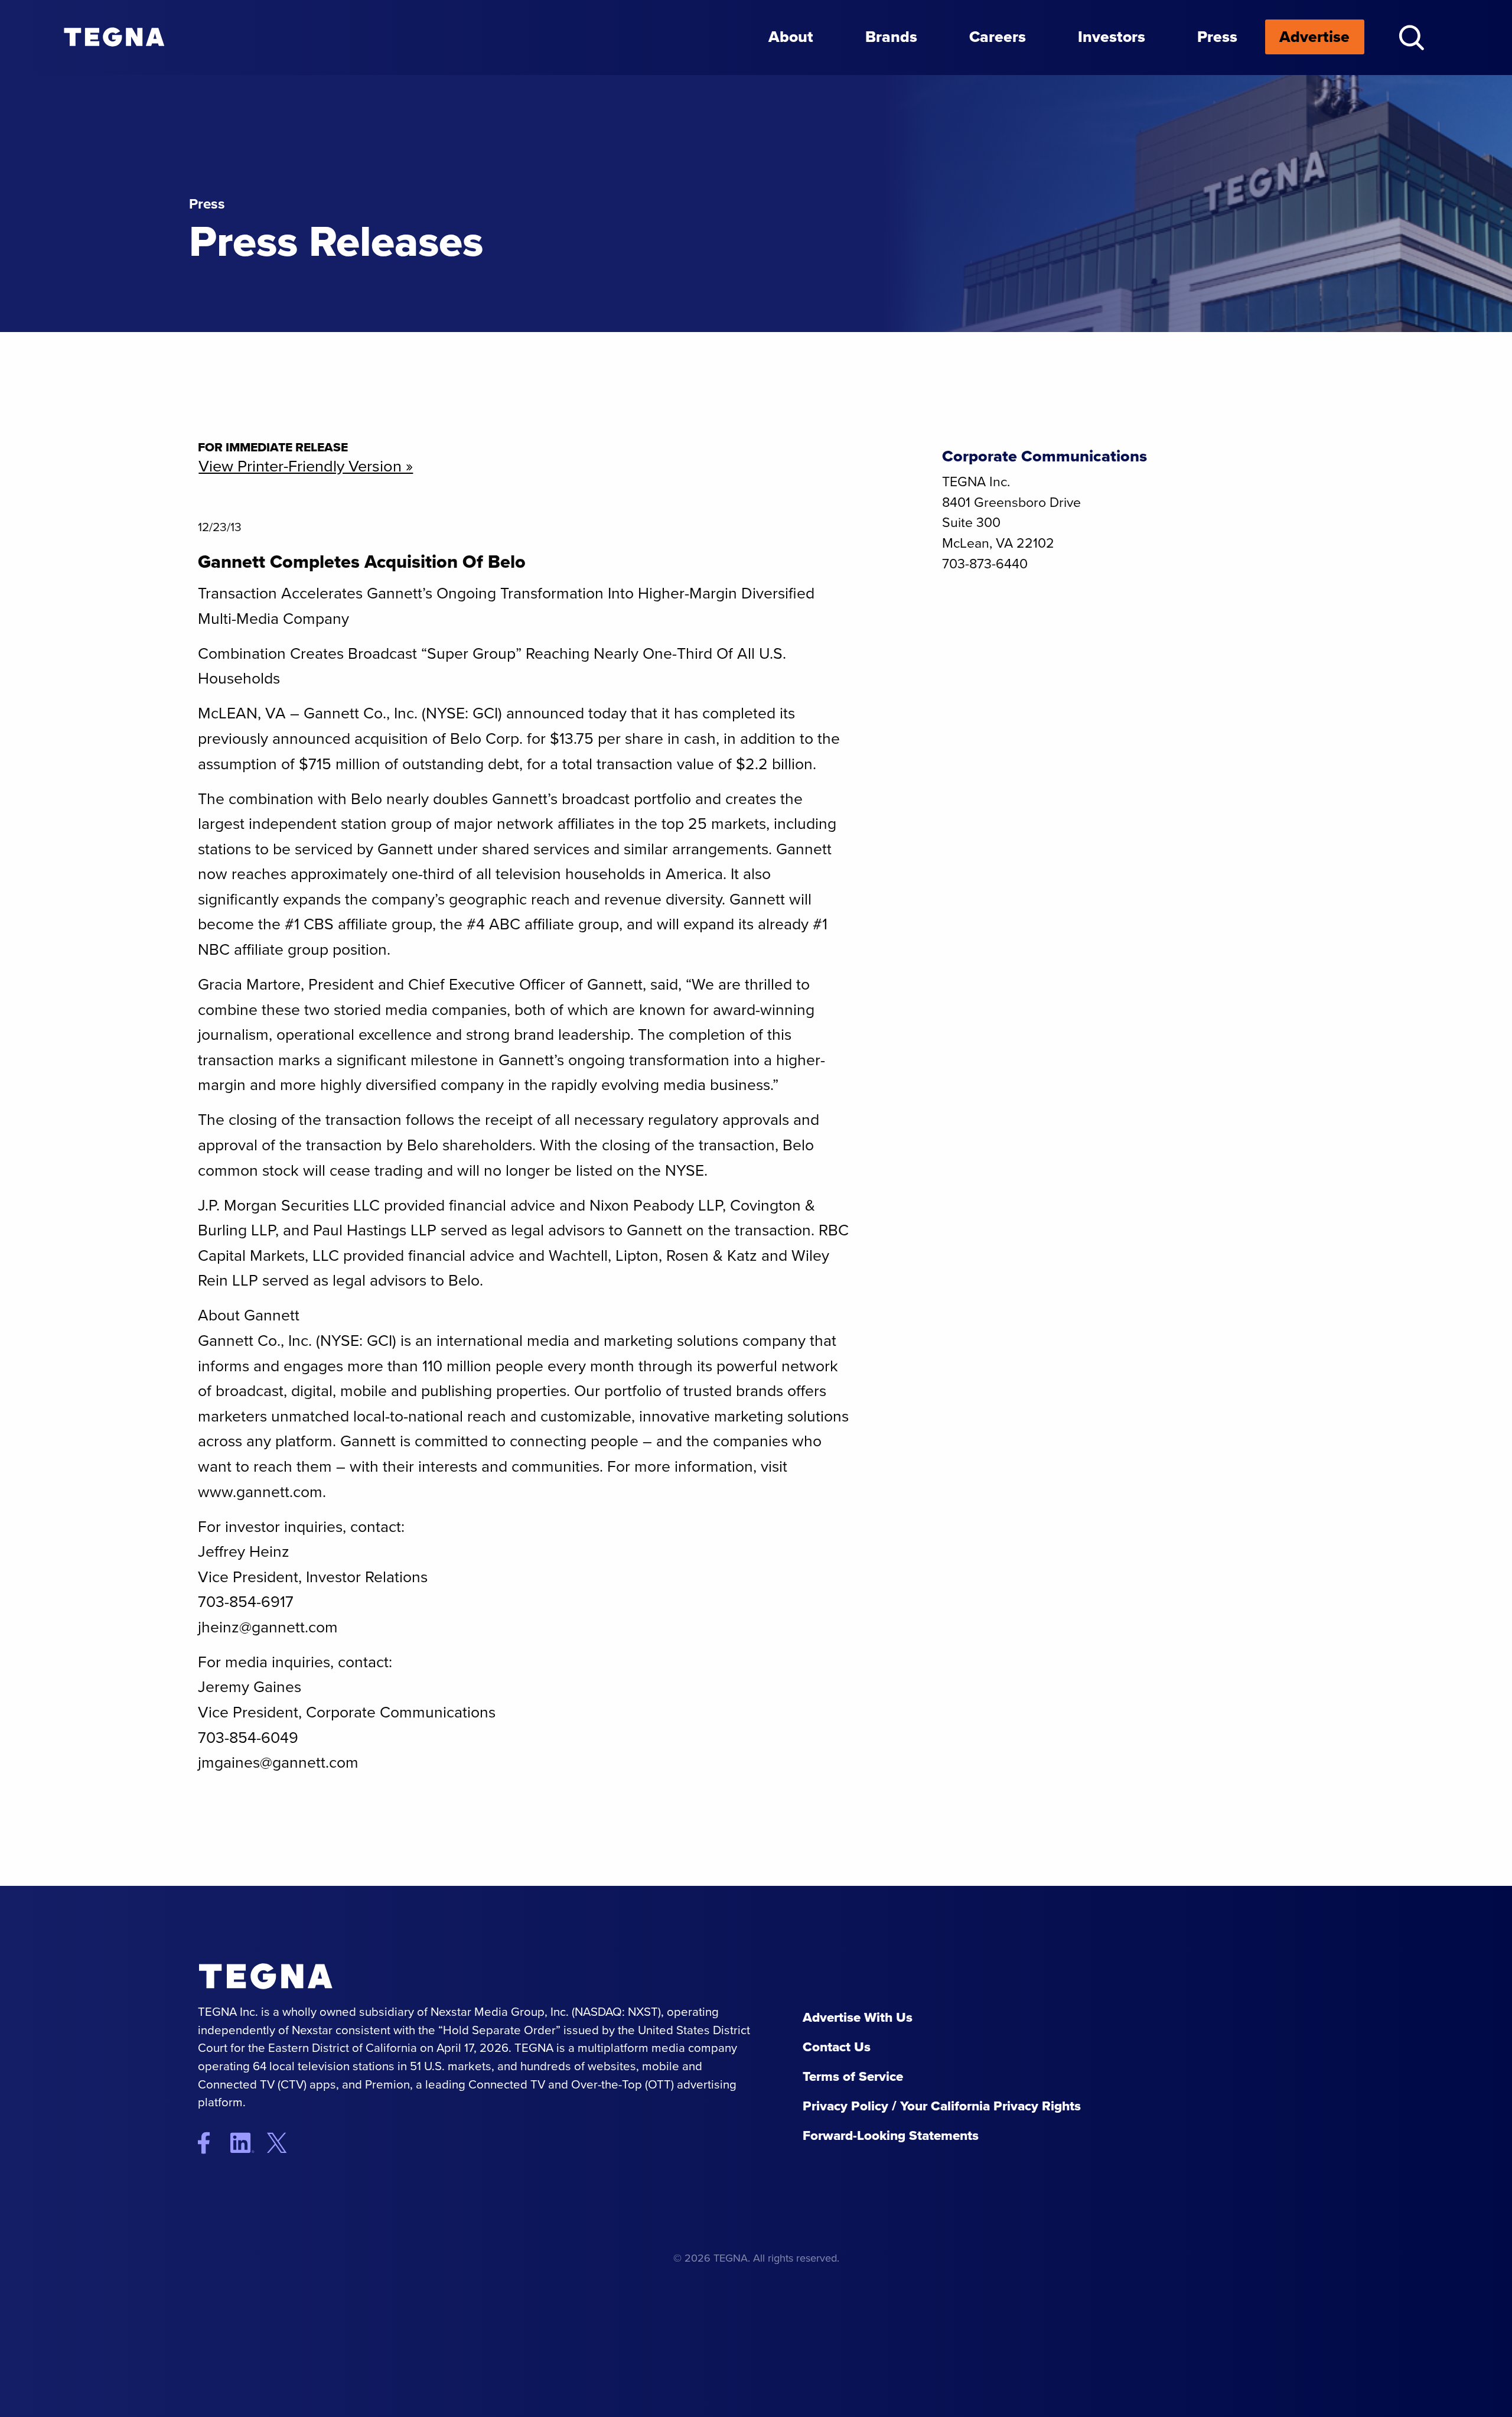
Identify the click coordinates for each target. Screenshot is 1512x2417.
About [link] (791, 37)
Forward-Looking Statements (891, 2135)
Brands (891, 37)
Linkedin (247, 2143)
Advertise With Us (858, 2017)
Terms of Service (853, 2076)
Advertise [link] (1314, 37)
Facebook (212, 2143)
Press (1217, 37)
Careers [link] (998, 37)
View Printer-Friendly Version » (306, 466)
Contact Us (837, 2047)
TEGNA (276, 1977)
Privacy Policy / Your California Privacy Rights (942, 2106)
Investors (1112, 37)
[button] (1411, 38)
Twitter (286, 2143)
